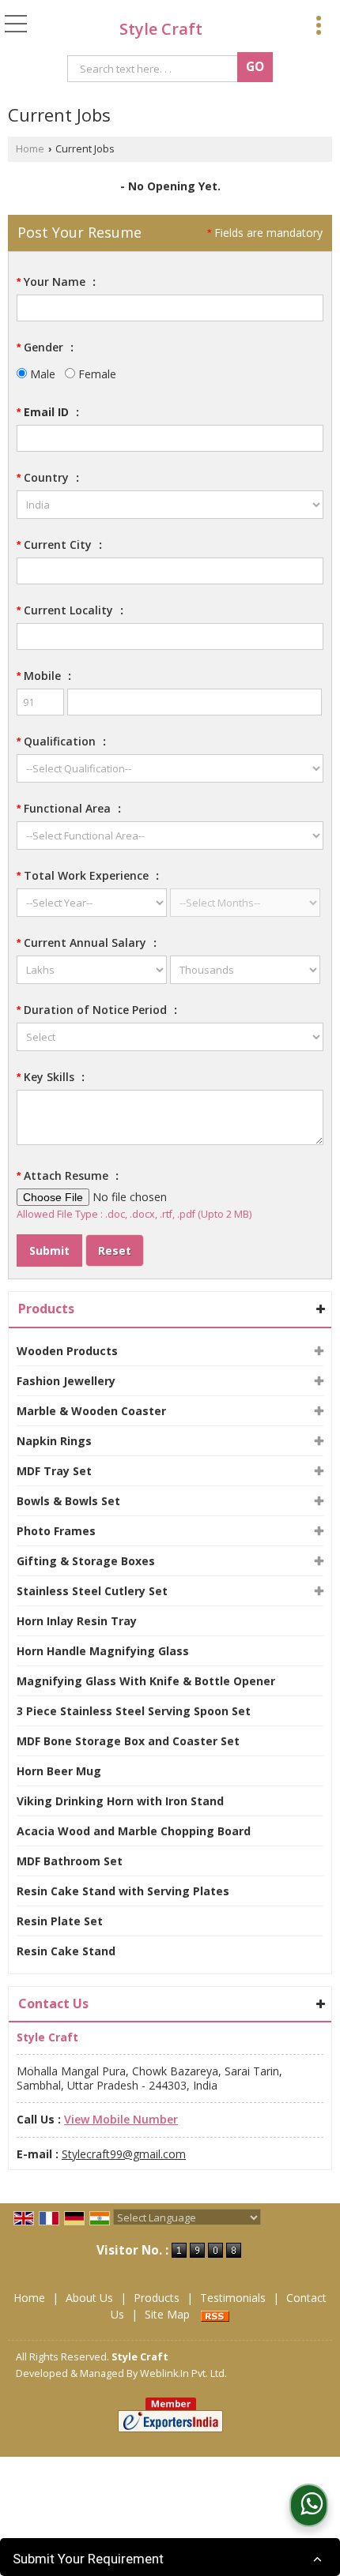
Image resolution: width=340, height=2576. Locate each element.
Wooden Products (67, 1351)
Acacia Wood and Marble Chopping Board (134, 1831)
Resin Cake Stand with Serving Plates (123, 1891)
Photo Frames (56, 1531)
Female (96, 374)
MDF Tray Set (54, 1471)
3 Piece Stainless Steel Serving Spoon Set (134, 1711)
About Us (89, 2298)
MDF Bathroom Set (70, 1861)
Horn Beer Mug (59, 1771)
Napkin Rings (54, 1441)
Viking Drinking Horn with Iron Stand (120, 1801)
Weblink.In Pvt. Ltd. (183, 2373)
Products (46, 1309)
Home (30, 149)
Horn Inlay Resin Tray (77, 1621)
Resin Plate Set (60, 1921)
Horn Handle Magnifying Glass (103, 1651)
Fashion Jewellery (66, 1381)
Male (41, 374)
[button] (121, 2119)
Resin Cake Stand (66, 1951)
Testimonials (233, 2298)
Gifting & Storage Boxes (86, 1561)
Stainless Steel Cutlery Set (92, 1591)
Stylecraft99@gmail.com (124, 2154)
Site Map (167, 2314)
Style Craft (161, 29)
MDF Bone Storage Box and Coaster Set (128, 1741)
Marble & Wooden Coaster (91, 1411)
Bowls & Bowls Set (68, 1501)
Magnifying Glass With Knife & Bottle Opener (146, 1681)
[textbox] (155, 69)
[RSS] (215, 2314)
